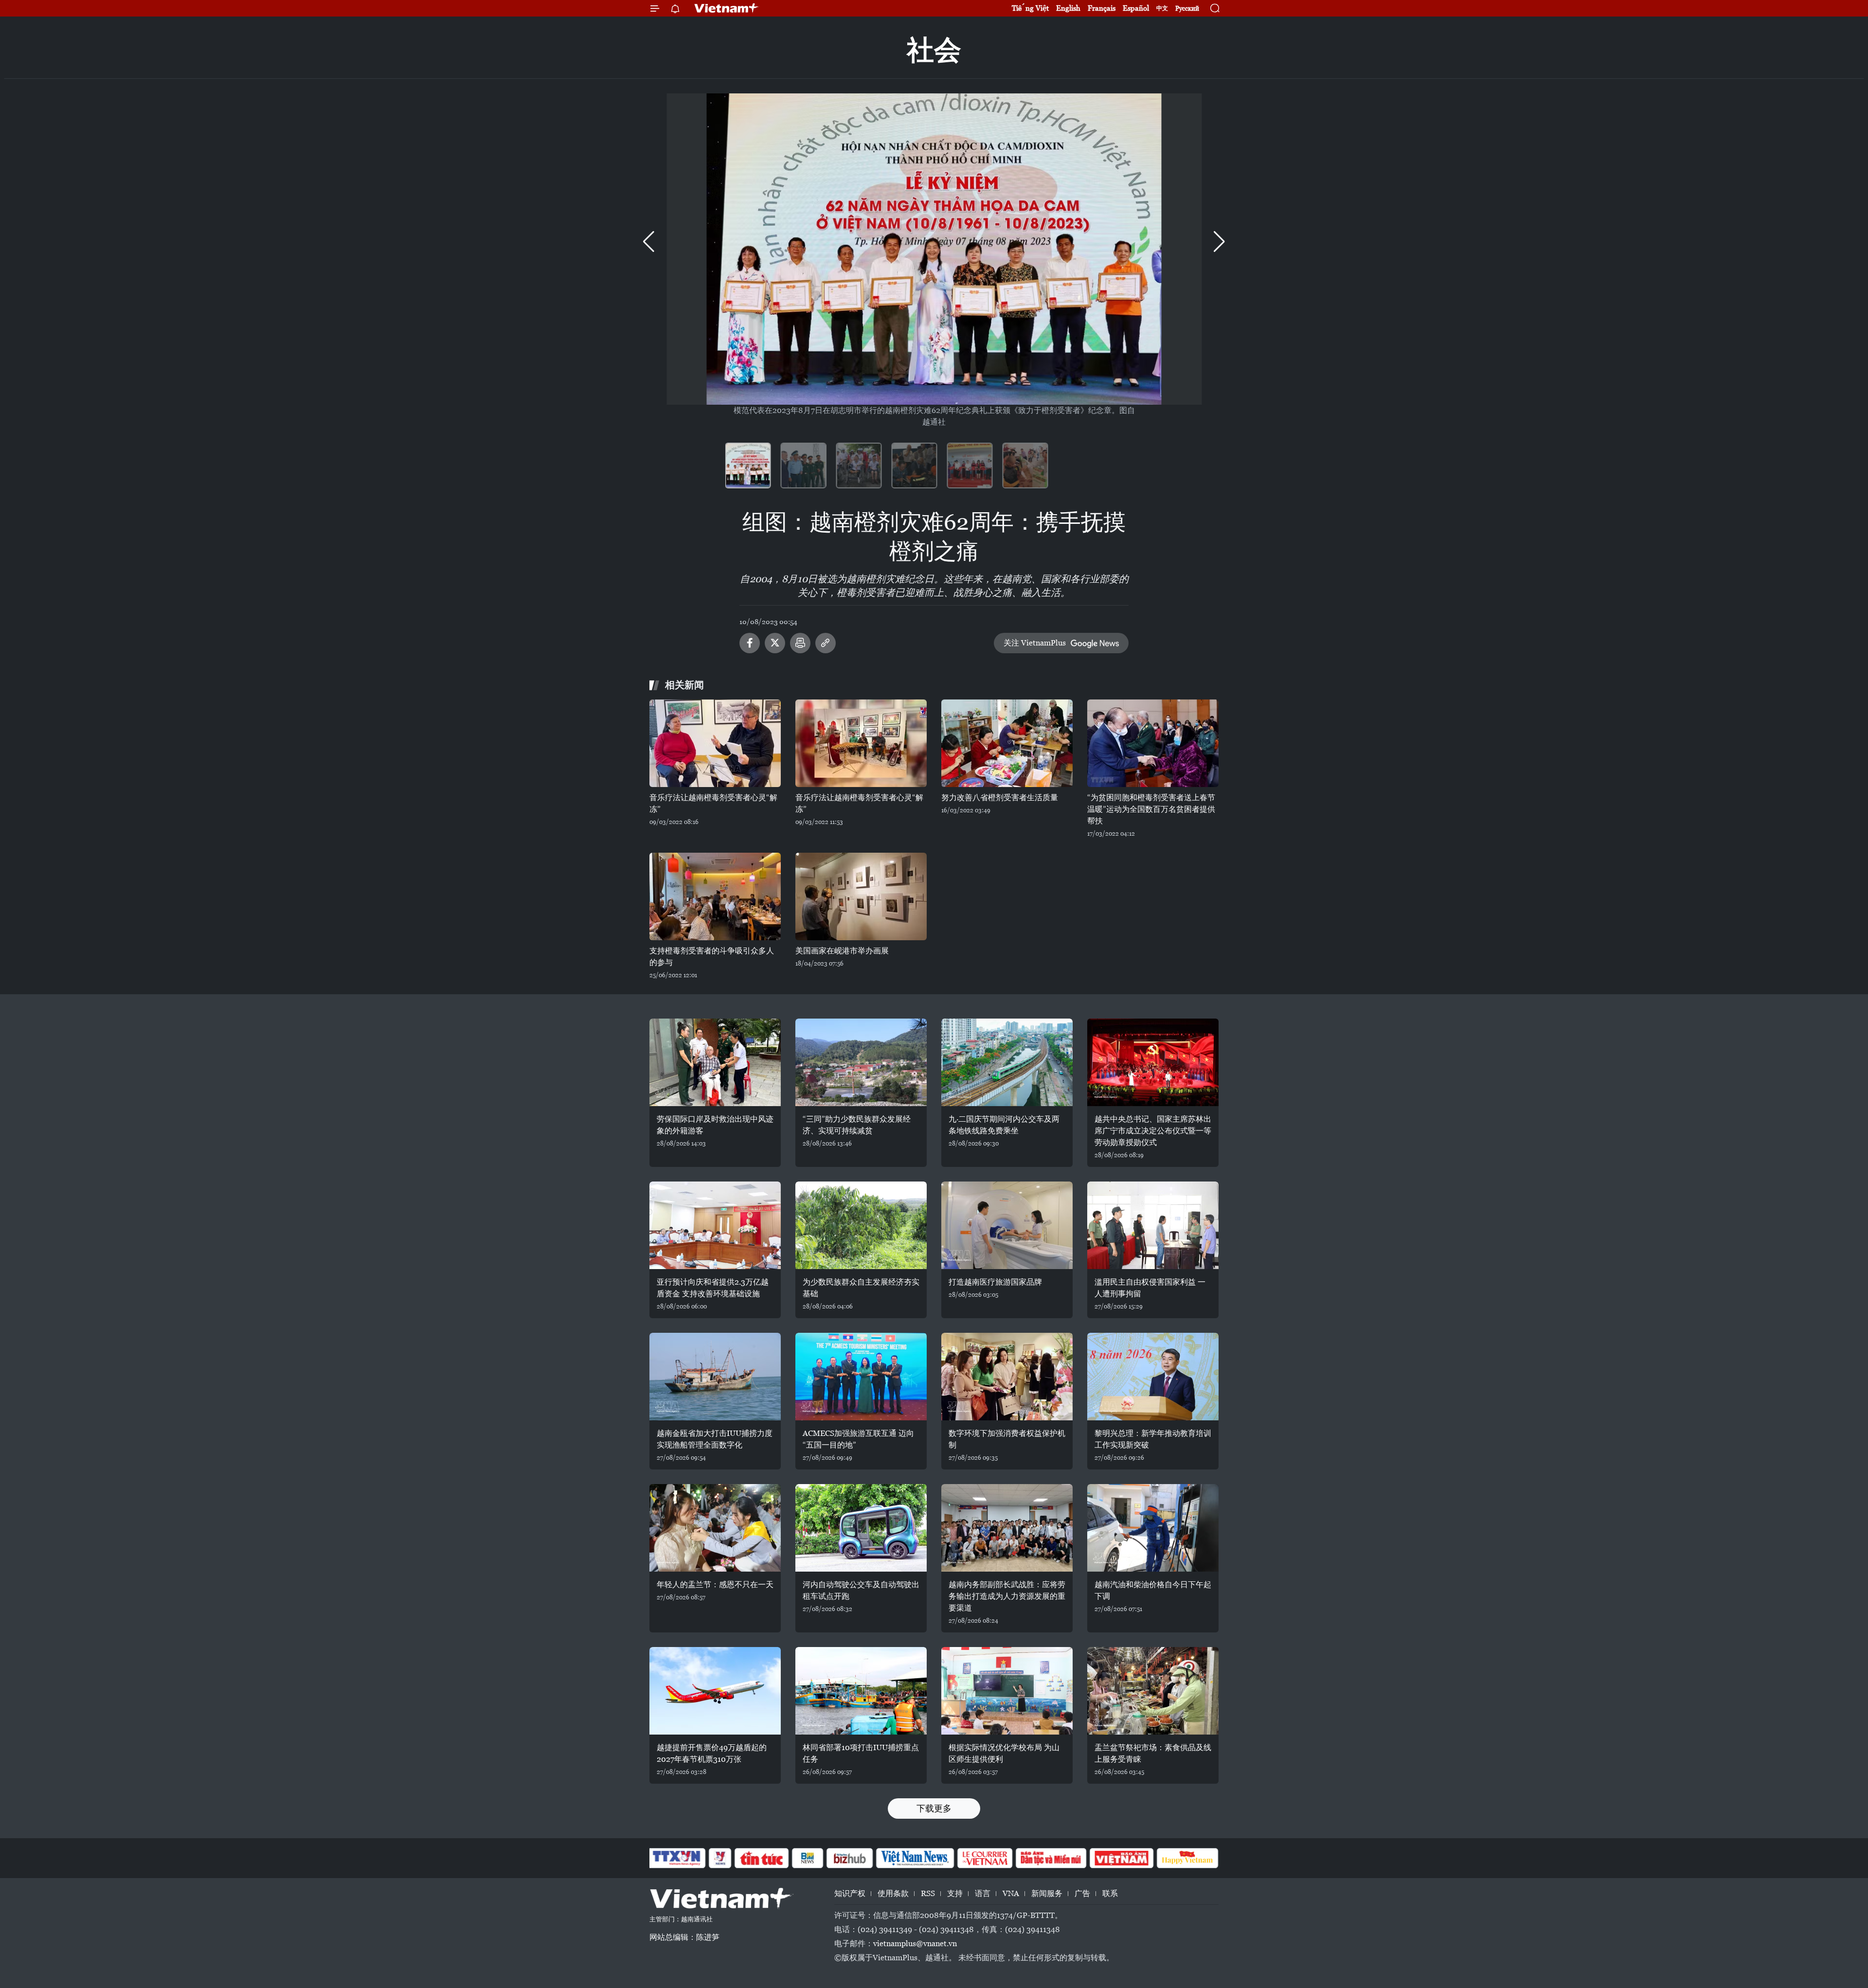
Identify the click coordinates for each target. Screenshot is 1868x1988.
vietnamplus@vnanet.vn (915, 1943)
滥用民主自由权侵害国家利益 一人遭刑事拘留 (1150, 1288)
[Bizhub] (849, 1858)
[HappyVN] (1187, 1858)
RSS (928, 1893)
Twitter (775, 643)
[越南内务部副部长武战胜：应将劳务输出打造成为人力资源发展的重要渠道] (1007, 1528)
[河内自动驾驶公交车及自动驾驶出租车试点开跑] (861, 1528)
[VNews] (720, 1858)
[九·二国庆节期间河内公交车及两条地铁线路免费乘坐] (1007, 1062)
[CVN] (985, 1858)
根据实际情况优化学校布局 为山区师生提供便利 (1004, 1753)
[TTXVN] (677, 1858)
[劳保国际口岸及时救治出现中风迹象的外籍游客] (715, 1062)
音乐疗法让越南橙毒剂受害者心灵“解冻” (713, 803)
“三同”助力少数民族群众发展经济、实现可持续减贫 (857, 1125)
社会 (934, 50)
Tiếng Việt (1030, 8)
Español (1136, 8)
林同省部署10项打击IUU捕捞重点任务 (861, 1753)
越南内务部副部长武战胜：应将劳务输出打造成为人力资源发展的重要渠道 (1007, 1596)
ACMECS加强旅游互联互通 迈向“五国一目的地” (858, 1439)
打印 (800, 643)
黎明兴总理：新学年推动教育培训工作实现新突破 (1153, 1439)
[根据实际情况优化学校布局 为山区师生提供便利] (1007, 1691)
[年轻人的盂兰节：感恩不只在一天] (715, 1528)
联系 (1110, 1893)
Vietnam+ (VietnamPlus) (727, 8)
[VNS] (915, 1858)
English (1068, 8)
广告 (1082, 1893)
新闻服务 (1047, 1893)
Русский (1187, 9)
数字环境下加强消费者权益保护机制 (1007, 1439)
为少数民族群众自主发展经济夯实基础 (861, 1288)
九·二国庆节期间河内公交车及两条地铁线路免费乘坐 (1004, 1125)
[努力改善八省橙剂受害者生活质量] (1007, 743)
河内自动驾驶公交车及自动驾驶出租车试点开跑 (861, 1590)
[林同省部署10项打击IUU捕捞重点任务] (861, 1691)
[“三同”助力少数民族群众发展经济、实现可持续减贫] (861, 1062)
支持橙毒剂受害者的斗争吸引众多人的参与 (712, 957)
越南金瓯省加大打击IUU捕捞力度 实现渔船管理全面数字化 (715, 1439)
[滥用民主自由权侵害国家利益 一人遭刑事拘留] (1153, 1225)
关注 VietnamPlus (1035, 643)
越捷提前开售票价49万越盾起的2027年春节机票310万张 (712, 1753)
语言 (983, 1893)
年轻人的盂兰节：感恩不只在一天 (715, 1585)
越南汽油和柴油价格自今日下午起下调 (1153, 1590)
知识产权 (850, 1893)
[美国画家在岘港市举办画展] (861, 896)
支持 (955, 1893)
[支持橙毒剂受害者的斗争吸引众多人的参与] (715, 896)
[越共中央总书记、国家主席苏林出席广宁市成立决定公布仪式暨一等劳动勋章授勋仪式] (1153, 1062)
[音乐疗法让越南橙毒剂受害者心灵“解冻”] (715, 743)
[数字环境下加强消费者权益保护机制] (1007, 1377)
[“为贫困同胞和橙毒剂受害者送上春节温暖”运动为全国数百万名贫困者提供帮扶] (1153, 743)
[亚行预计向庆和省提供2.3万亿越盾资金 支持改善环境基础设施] (715, 1225)
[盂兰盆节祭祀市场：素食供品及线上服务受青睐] (1153, 1691)
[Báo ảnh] (1121, 1858)
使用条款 (893, 1893)
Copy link (826, 643)
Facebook (750, 643)
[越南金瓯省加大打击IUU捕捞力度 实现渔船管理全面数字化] (715, 1377)
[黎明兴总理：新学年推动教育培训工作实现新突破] (1153, 1377)
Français (1102, 8)
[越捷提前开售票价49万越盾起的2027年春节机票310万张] (715, 1691)
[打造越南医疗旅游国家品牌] (1007, 1225)
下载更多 (934, 1808)
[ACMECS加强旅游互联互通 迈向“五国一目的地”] (861, 1377)
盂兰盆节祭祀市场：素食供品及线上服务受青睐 (1153, 1753)
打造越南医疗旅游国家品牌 (995, 1282)
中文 (1162, 8)
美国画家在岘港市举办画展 (842, 951)
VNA (1011, 1893)
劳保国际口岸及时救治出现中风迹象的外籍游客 (715, 1125)
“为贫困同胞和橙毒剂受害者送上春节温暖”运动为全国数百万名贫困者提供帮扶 (1151, 809)
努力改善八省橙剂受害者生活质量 (1000, 797)
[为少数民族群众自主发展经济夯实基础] (861, 1225)
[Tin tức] (762, 1858)
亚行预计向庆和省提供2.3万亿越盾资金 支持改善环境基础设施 (713, 1288)
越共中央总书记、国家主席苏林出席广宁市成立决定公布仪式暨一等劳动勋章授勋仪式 (1153, 1131)
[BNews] (808, 1858)
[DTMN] (1051, 1858)
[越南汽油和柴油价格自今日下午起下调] (1153, 1528)
